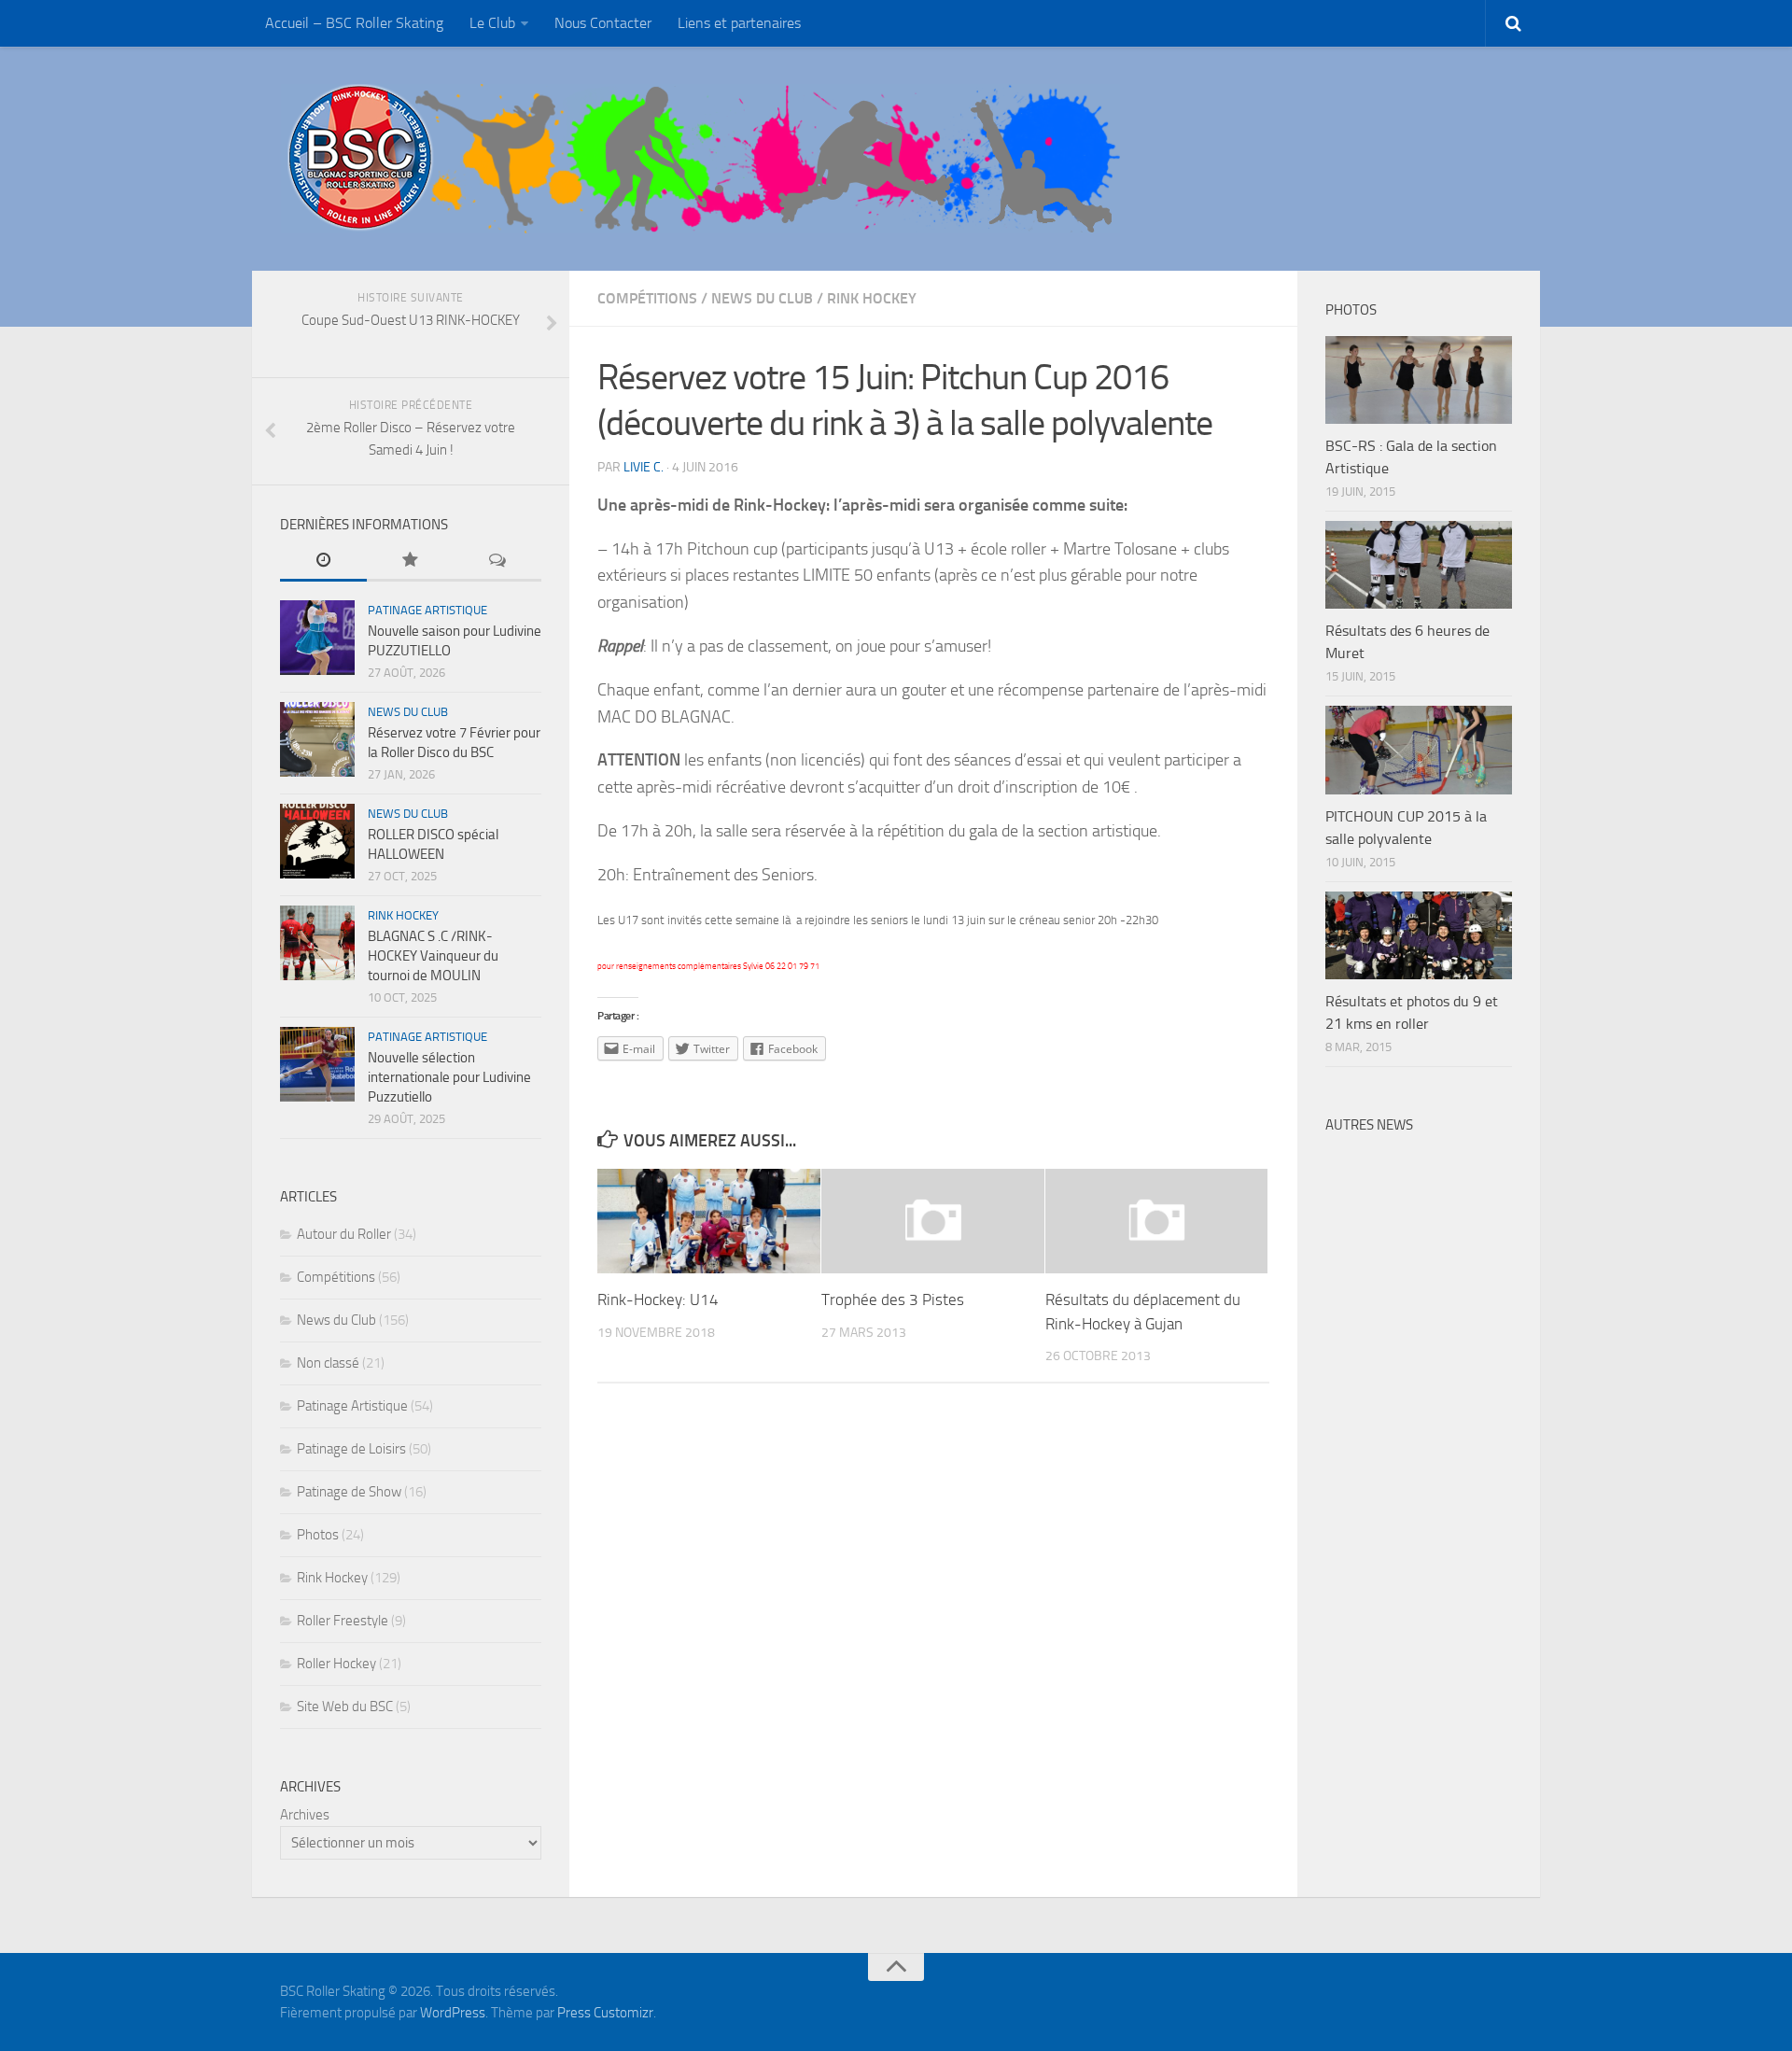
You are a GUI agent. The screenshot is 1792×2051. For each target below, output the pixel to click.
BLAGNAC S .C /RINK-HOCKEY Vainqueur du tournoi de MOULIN (433, 956)
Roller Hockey (336, 1664)
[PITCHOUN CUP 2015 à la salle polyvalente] (1419, 750)
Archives (305, 1815)
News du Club (762, 298)
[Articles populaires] (410, 562)
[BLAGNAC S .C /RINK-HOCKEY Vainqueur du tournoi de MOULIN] (317, 943)
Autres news (1369, 1125)
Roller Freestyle (343, 1621)
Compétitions (647, 298)
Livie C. (644, 467)
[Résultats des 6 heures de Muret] (1419, 565)
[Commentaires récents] (498, 562)
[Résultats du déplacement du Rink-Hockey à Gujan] (1157, 1221)
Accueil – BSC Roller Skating (354, 23)
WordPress (453, 2013)
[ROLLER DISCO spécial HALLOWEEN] (317, 841)
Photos (318, 1535)
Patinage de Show (349, 1492)
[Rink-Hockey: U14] (709, 1221)
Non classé (328, 1363)
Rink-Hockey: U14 (658, 1299)
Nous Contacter (603, 23)
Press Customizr (605, 2013)
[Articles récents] (323, 562)
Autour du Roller (344, 1234)
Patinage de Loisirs (351, 1449)
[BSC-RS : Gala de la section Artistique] (1419, 380)
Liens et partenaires (739, 23)
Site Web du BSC (345, 1707)
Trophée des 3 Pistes (893, 1299)
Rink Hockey (872, 298)
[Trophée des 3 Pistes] (933, 1221)
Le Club (492, 23)
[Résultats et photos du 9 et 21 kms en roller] (1419, 935)
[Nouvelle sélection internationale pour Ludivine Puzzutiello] (317, 1064)
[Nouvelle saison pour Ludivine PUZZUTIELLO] (317, 638)
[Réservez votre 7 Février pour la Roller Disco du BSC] (317, 739)
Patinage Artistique (427, 610)
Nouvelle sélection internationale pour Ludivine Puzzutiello (449, 1077)
